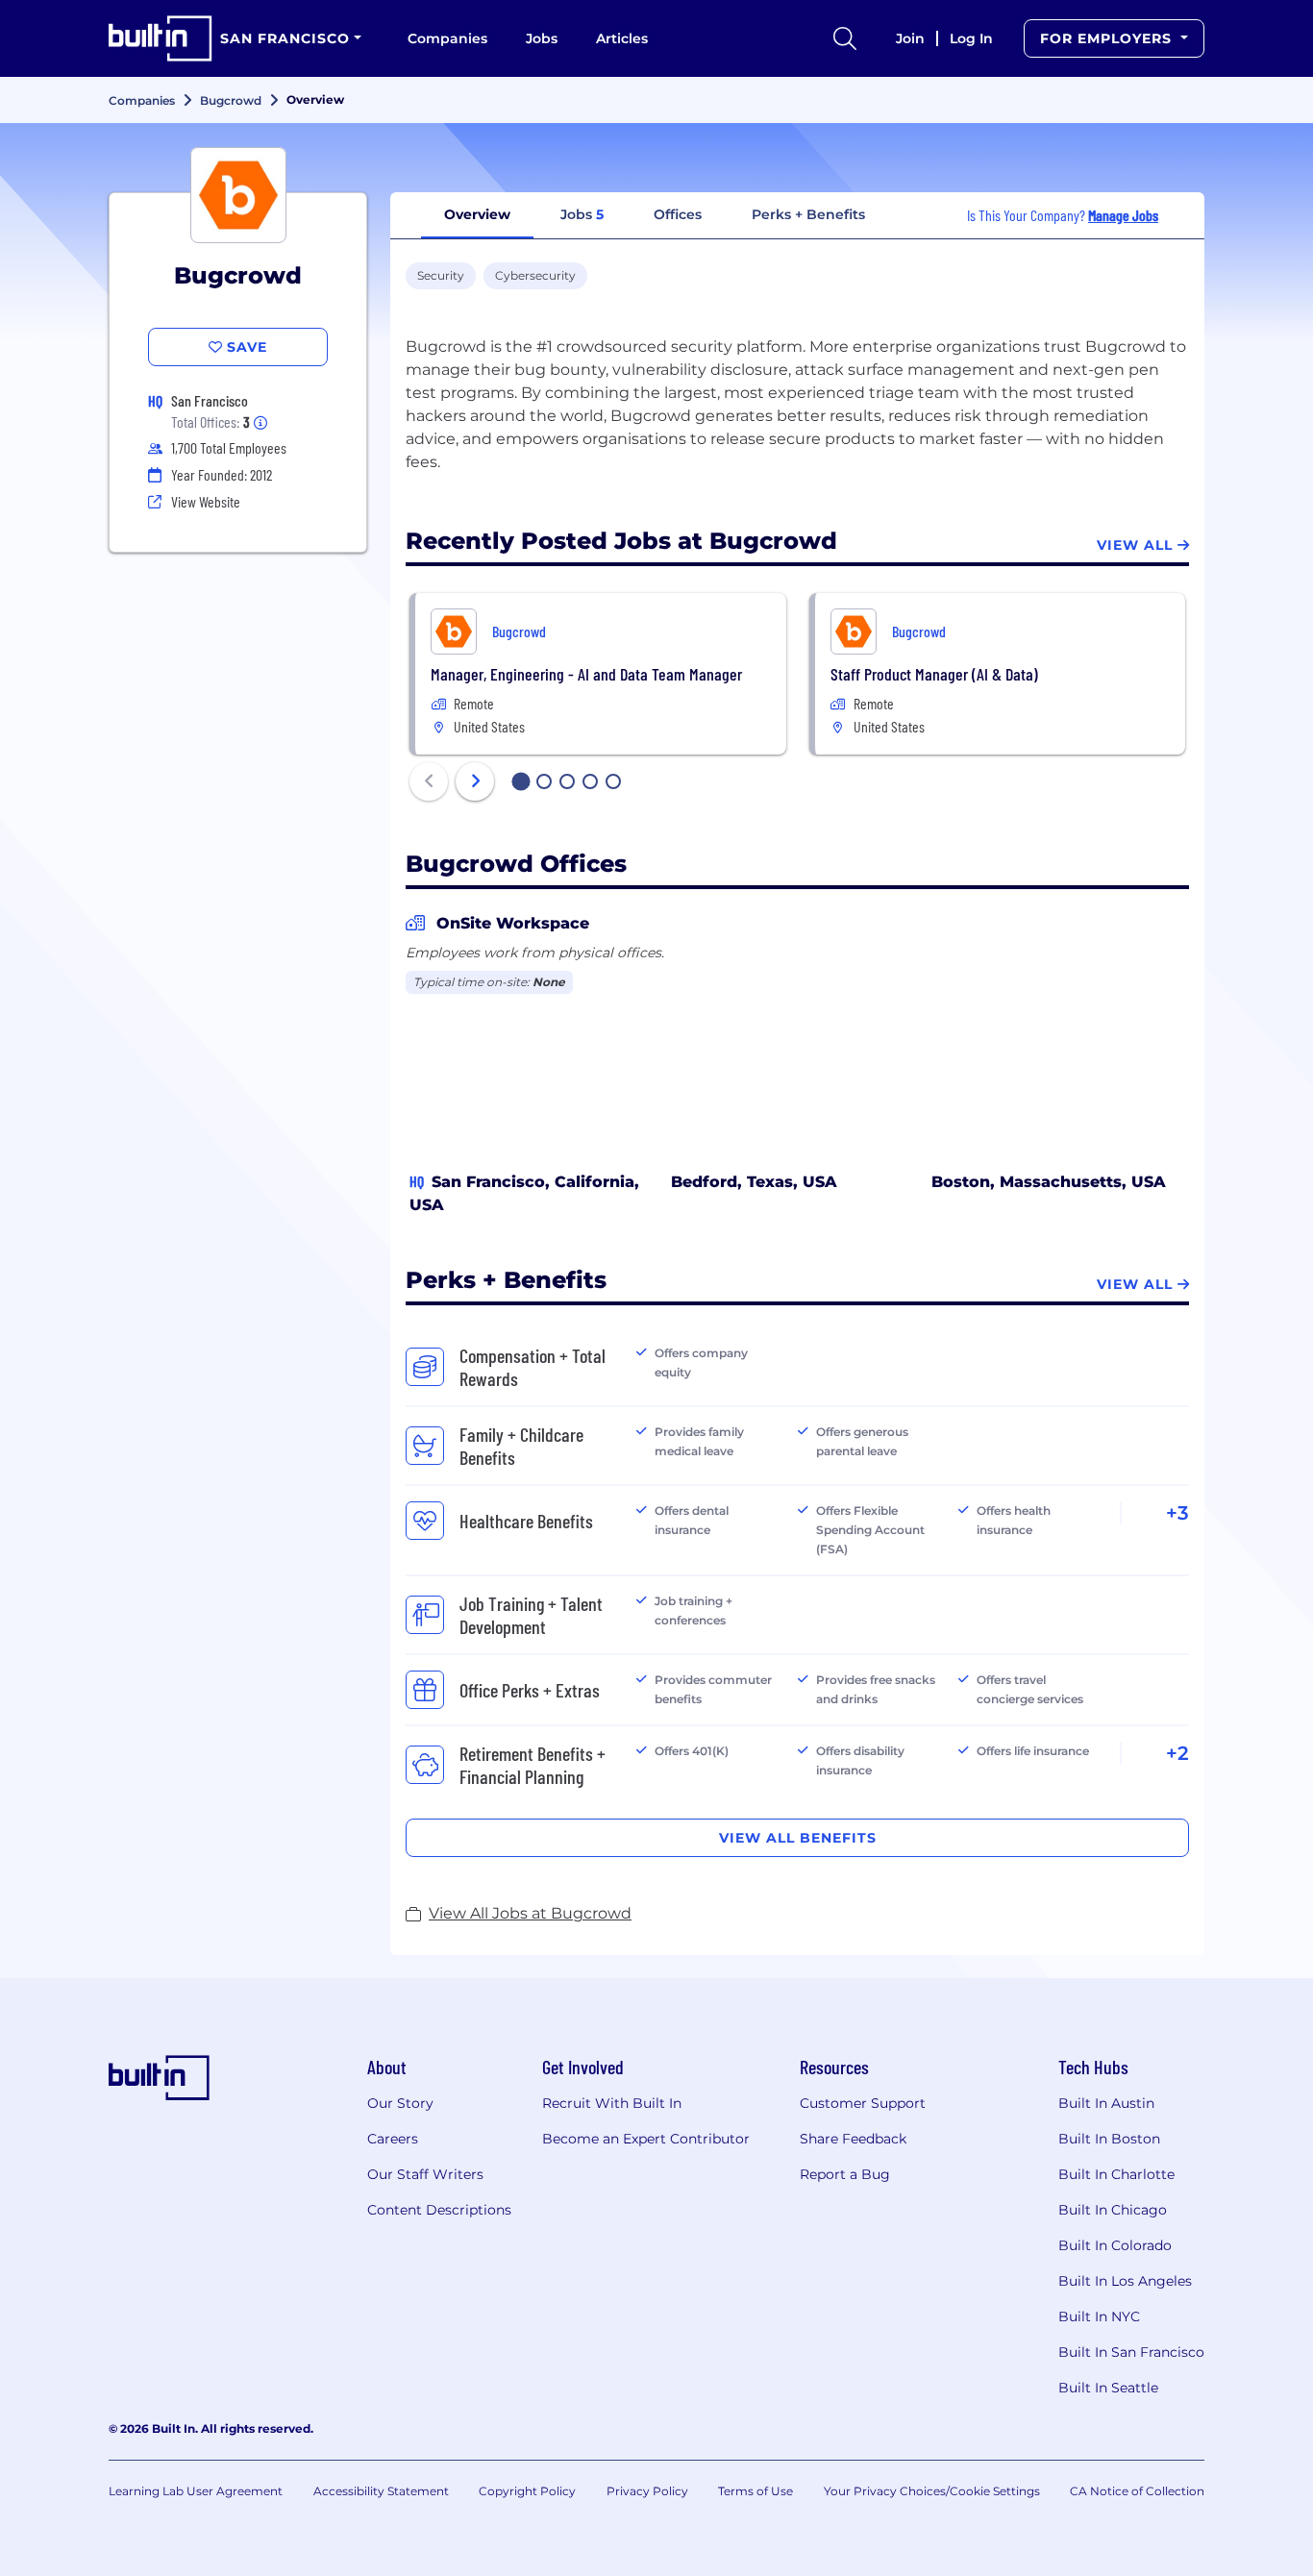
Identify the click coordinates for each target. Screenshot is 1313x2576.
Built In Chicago (1113, 2210)
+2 (1177, 1753)
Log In (971, 38)
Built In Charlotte (1116, 2174)
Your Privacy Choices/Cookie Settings (932, 2491)
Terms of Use (756, 2491)
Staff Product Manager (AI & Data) (934, 674)
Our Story (400, 2103)
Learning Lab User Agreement (196, 2491)
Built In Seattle (1108, 2388)
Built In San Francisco (1131, 2352)
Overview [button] (477, 214)
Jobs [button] (582, 214)
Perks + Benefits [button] (808, 214)
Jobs (542, 38)
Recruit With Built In (612, 2103)
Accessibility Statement (381, 2491)
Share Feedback (853, 2139)
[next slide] (475, 781)
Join (910, 38)
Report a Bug (845, 2174)
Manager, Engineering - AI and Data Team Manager (586, 674)
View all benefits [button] (798, 1838)
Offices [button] (678, 214)
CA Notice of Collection (1137, 2491)
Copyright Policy (527, 2491)
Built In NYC (1099, 2316)
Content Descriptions (439, 2210)
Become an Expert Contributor (646, 2139)
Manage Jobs (1123, 215)
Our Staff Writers (425, 2174)
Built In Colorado (1115, 2245)
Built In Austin (1106, 2103)
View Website (206, 501)
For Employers (1108, 38)
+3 (1177, 1513)
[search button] (845, 38)
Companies (447, 38)
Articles (622, 38)
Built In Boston (1109, 2139)
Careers (393, 2139)
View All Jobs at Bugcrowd (530, 1913)
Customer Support (863, 2103)
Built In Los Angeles (1125, 2281)
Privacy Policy (647, 2491)
